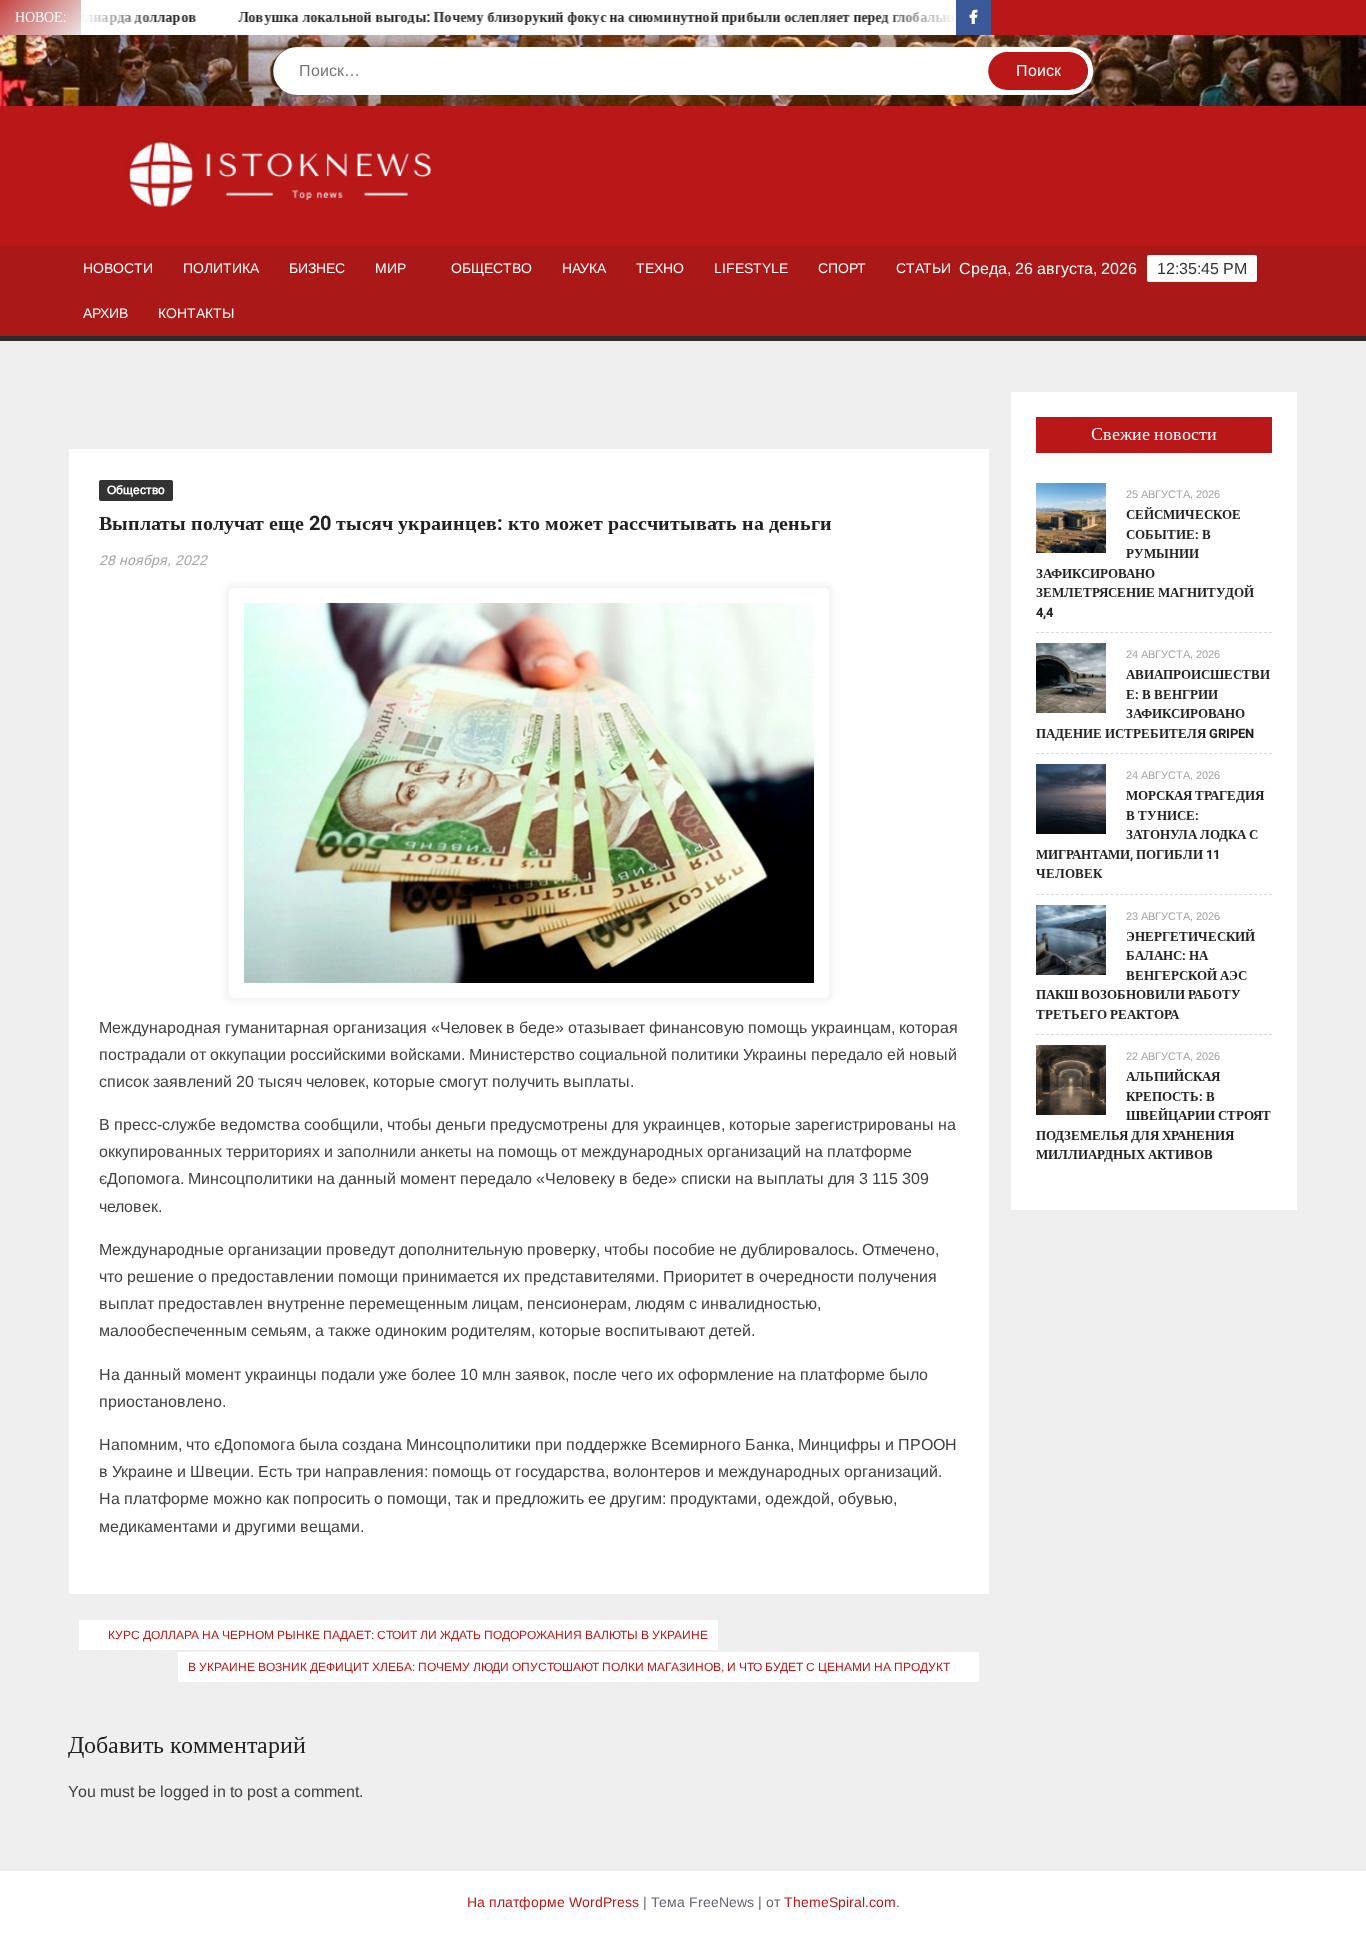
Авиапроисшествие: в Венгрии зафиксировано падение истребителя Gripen (1153, 704)
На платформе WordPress (553, 1902)
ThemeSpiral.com (840, 1902)
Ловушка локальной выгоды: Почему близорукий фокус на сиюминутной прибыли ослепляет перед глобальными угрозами (596, 17)
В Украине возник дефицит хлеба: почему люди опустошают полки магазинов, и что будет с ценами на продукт (569, 1667)
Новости (118, 268)
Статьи (923, 268)
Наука (584, 268)
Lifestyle (751, 268)
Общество (491, 268)
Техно (660, 268)
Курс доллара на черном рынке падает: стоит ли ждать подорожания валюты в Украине (408, 1635)
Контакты (196, 313)
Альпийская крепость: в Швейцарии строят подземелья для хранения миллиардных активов (1153, 1115)
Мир (390, 268)
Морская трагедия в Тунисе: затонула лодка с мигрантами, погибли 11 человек (1150, 834)
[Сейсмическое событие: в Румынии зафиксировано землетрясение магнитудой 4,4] (1071, 516)
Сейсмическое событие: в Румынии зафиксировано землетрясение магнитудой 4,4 (1145, 563)
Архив (105, 313)
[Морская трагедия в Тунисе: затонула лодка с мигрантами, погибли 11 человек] (1071, 797)
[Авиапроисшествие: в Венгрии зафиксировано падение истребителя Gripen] (1071, 676)
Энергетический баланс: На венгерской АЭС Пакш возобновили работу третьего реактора (1145, 975)
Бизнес (317, 268)
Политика (221, 268)
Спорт (842, 268)
